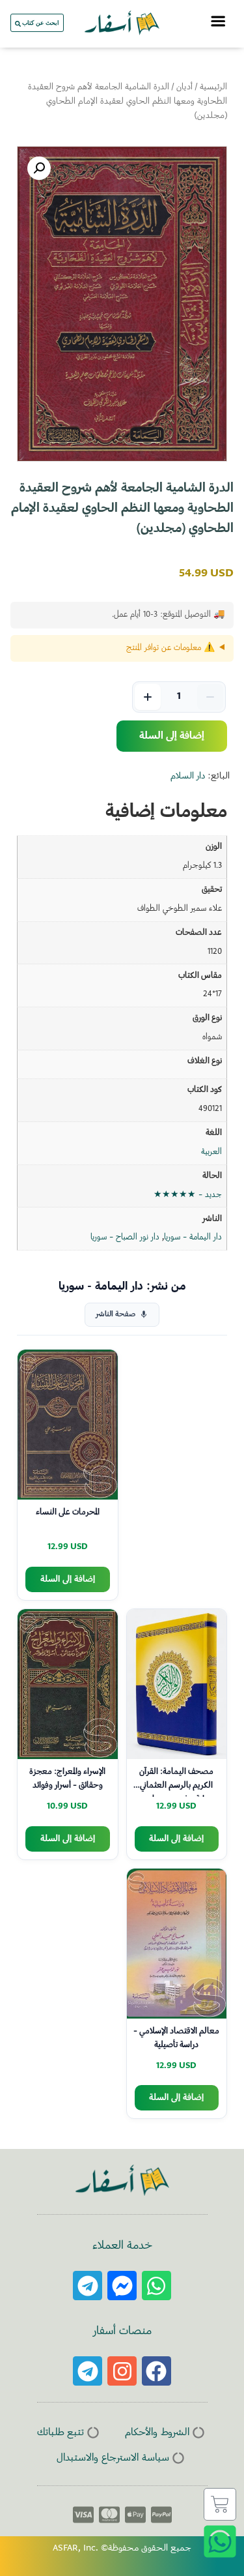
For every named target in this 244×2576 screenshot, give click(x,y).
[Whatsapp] (156, 2286)
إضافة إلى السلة (172, 736)
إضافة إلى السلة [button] (68, 1579)
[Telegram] (88, 2286)
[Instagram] (122, 2371)
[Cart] (220, 2504)
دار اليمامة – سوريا (193, 1237)
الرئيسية (213, 87)
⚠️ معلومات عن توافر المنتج (170, 648)
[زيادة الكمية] (148, 697)
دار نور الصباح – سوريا (125, 1237)
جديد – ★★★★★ (188, 1195)
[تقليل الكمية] (210, 697)
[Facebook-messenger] (122, 2286)
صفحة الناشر (115, 1315)
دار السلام (188, 777)
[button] (39, 168)
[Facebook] (156, 2371)
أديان (184, 87)
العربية (211, 1152)
